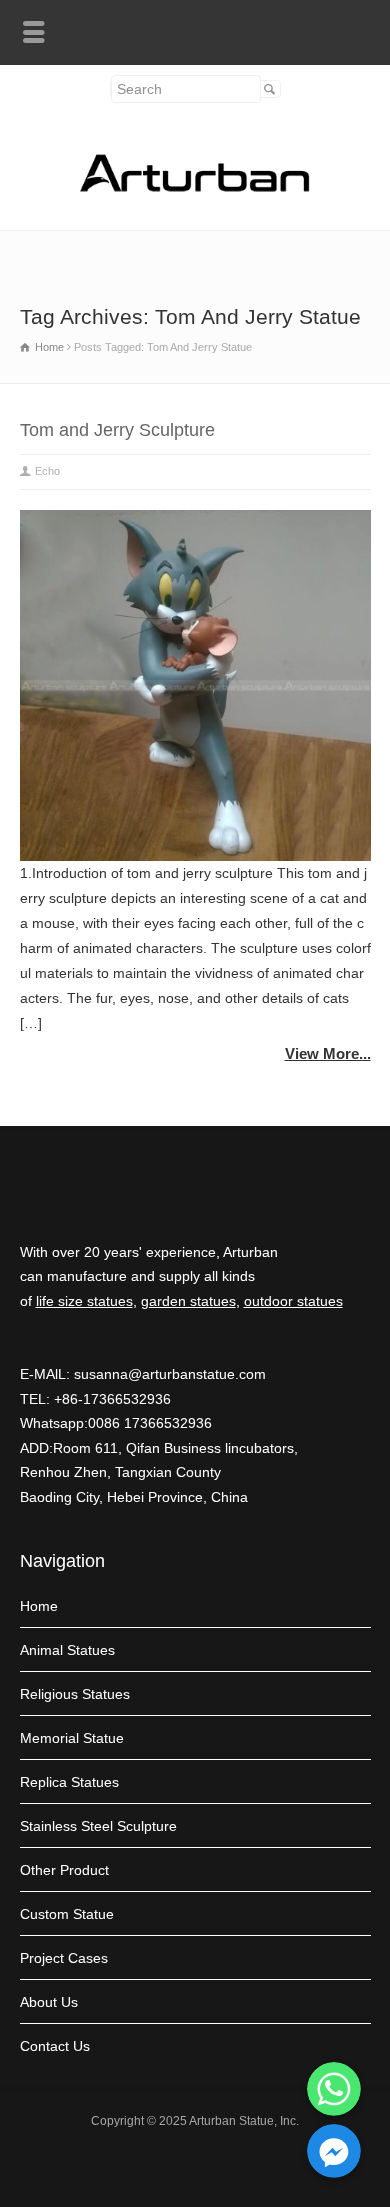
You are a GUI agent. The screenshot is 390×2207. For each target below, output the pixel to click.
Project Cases (64, 1958)
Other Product (64, 1870)
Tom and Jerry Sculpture (117, 430)
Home (39, 1606)
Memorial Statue (72, 1738)
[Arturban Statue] (195, 187)
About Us (49, 2002)
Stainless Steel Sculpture (98, 1826)
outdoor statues (293, 1301)
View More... (328, 1053)
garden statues (188, 1301)
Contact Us (55, 2046)
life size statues (84, 1301)
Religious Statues (75, 1694)
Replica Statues (69, 1782)
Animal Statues (67, 1650)
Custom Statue (67, 1914)
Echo (47, 471)
